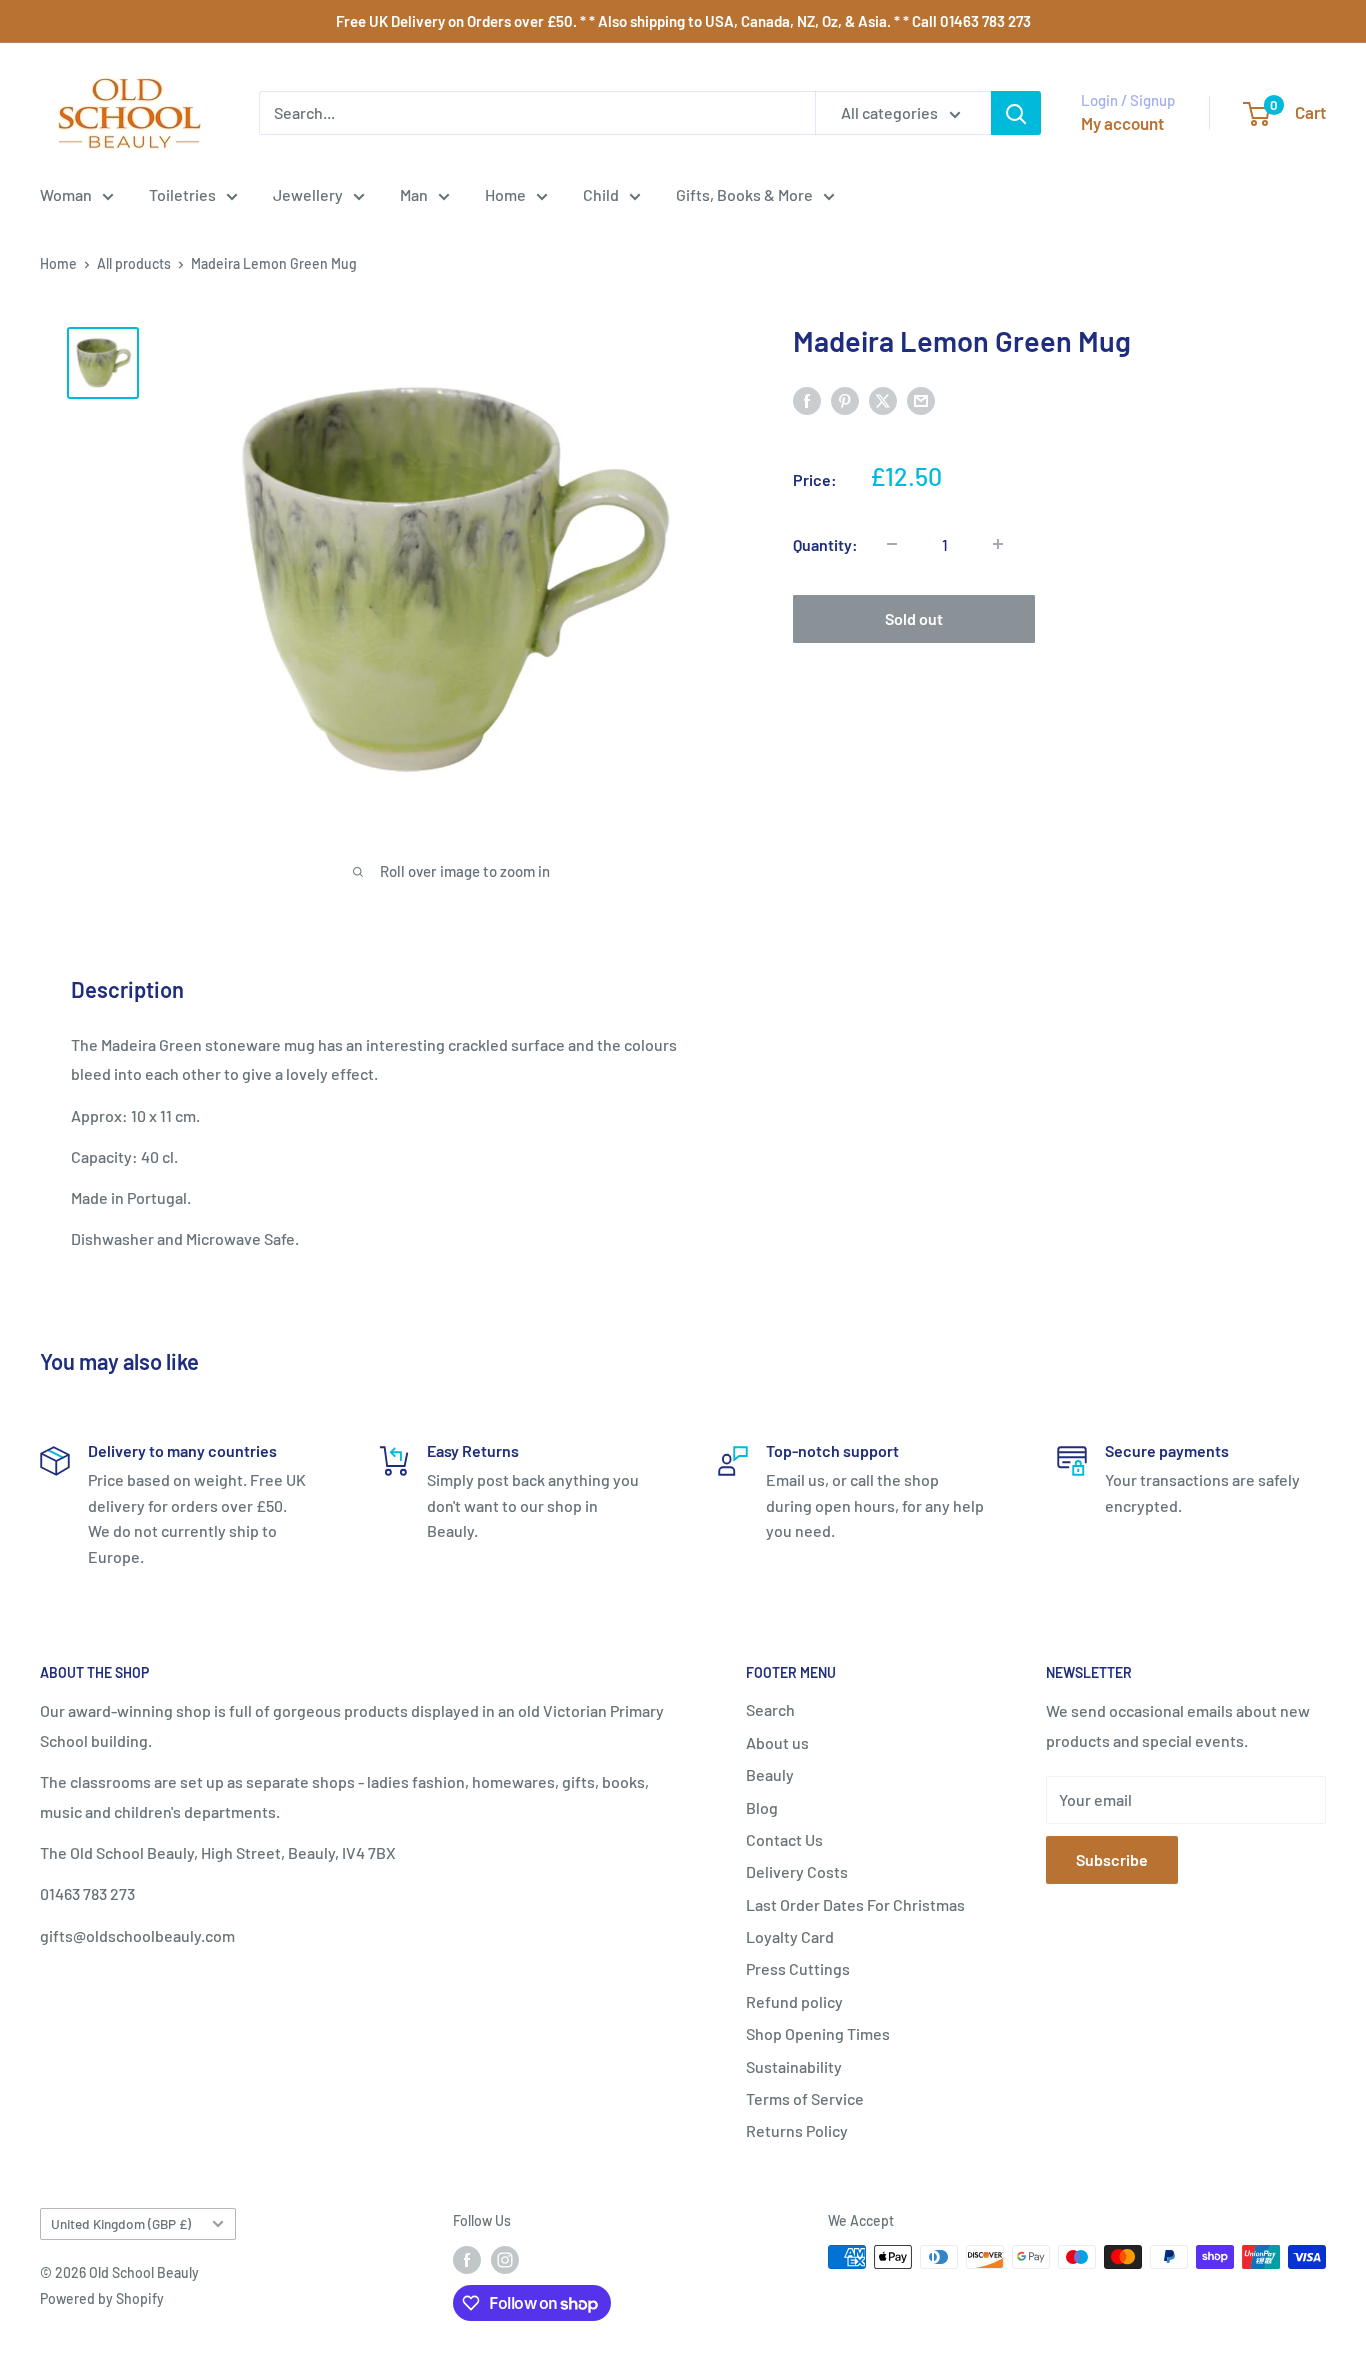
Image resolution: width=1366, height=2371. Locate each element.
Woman (66, 194)
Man (414, 194)
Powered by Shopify (102, 2298)
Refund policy (794, 2001)
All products (134, 263)
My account (1122, 123)
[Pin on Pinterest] (845, 399)
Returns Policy (797, 2130)
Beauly (770, 1774)
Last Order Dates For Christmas (855, 1904)
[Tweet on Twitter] (883, 399)
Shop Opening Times (818, 2033)
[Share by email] (921, 399)
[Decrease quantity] (892, 544)
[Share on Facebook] (807, 399)
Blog (762, 1807)
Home (505, 194)
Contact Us (784, 1839)
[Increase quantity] (998, 544)
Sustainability (794, 2066)
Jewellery (308, 194)
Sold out (914, 617)
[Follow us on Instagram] (505, 2259)
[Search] (1016, 113)
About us (777, 1742)
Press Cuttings (798, 1968)
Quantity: (825, 543)
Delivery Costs (797, 1871)
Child (601, 194)
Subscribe (1112, 1859)
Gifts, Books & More (744, 194)
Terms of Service (805, 2098)
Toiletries (182, 194)
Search (770, 1709)
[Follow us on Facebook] (467, 2259)
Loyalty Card (790, 1936)
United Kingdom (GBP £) (121, 2223)
